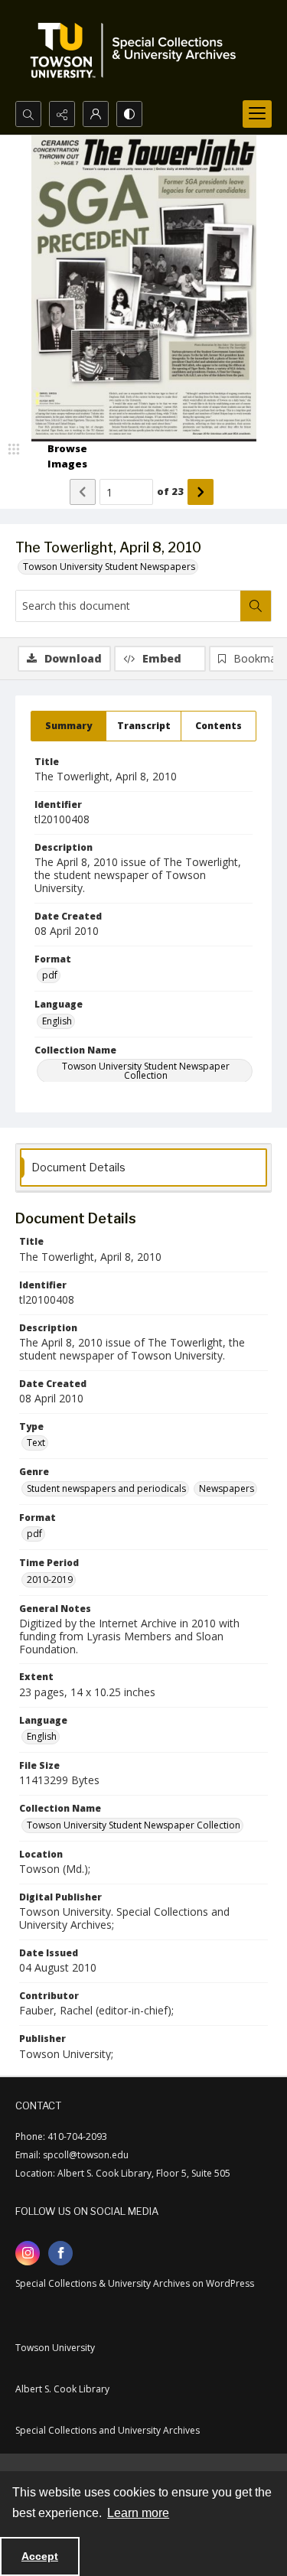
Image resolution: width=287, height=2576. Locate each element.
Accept (40, 2556)
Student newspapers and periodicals (106, 1488)
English (57, 1021)
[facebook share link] (60, 2253)
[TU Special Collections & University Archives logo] (138, 50)
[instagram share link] (28, 2253)
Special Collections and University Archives (108, 2430)
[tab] (68, 726)
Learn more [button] (138, 2513)
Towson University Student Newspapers (109, 567)
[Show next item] (201, 492)
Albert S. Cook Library (62, 2389)
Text (36, 1443)
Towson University (55, 2348)
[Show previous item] (83, 492)
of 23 (170, 491)
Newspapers (227, 1488)
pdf (50, 975)
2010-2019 (50, 1579)
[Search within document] (256, 606)
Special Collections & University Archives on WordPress (135, 2283)
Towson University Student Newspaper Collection (146, 1071)
